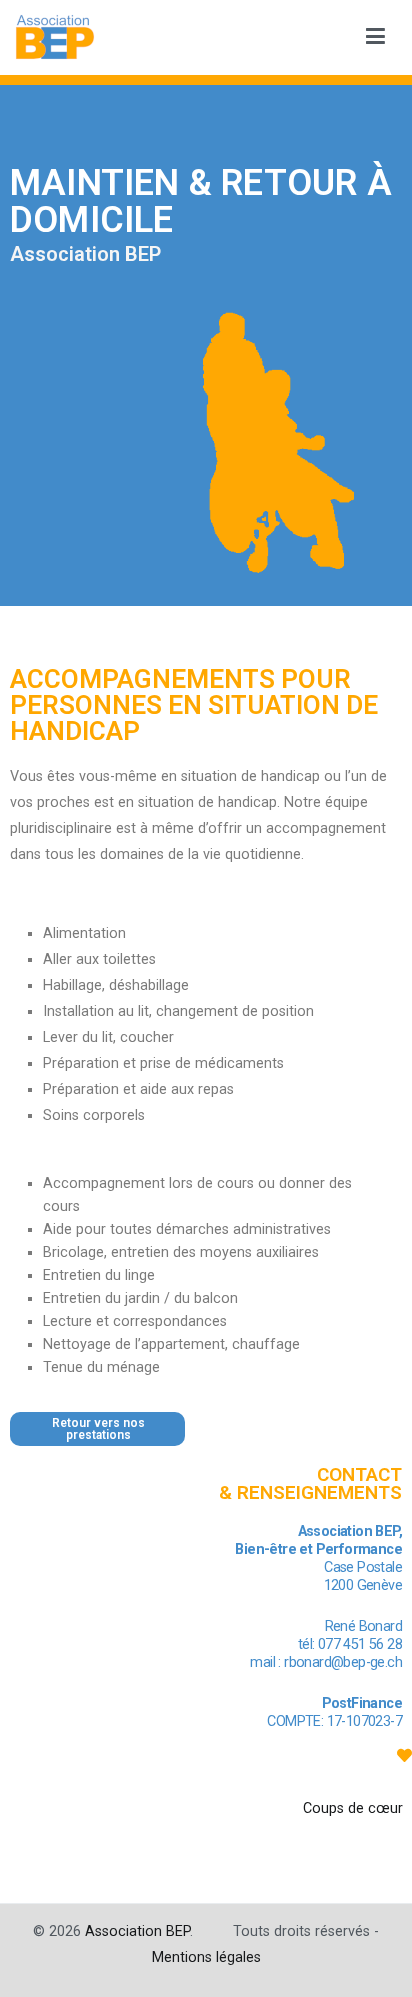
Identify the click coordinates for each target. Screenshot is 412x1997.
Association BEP (137, 1931)
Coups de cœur (353, 1808)
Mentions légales (206, 1957)
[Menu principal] (375, 37)
